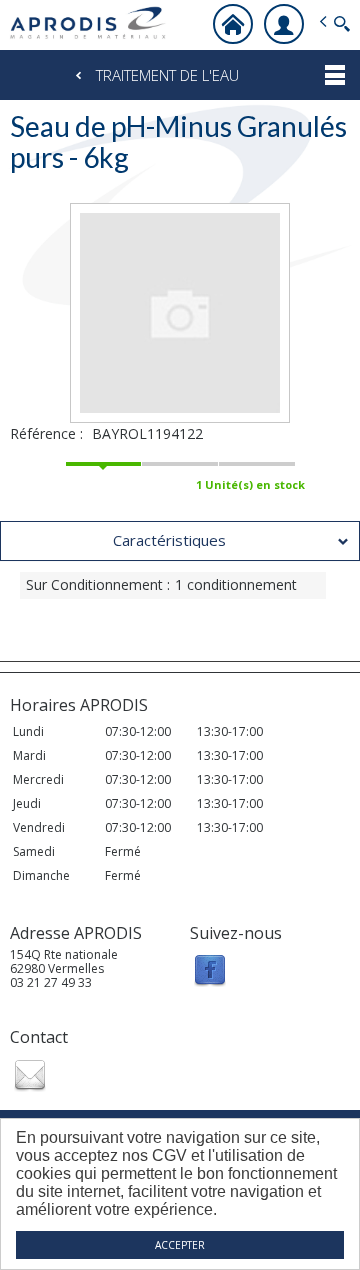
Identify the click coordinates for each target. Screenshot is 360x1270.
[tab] (180, 541)
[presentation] (180, 541)
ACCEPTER (180, 1245)
